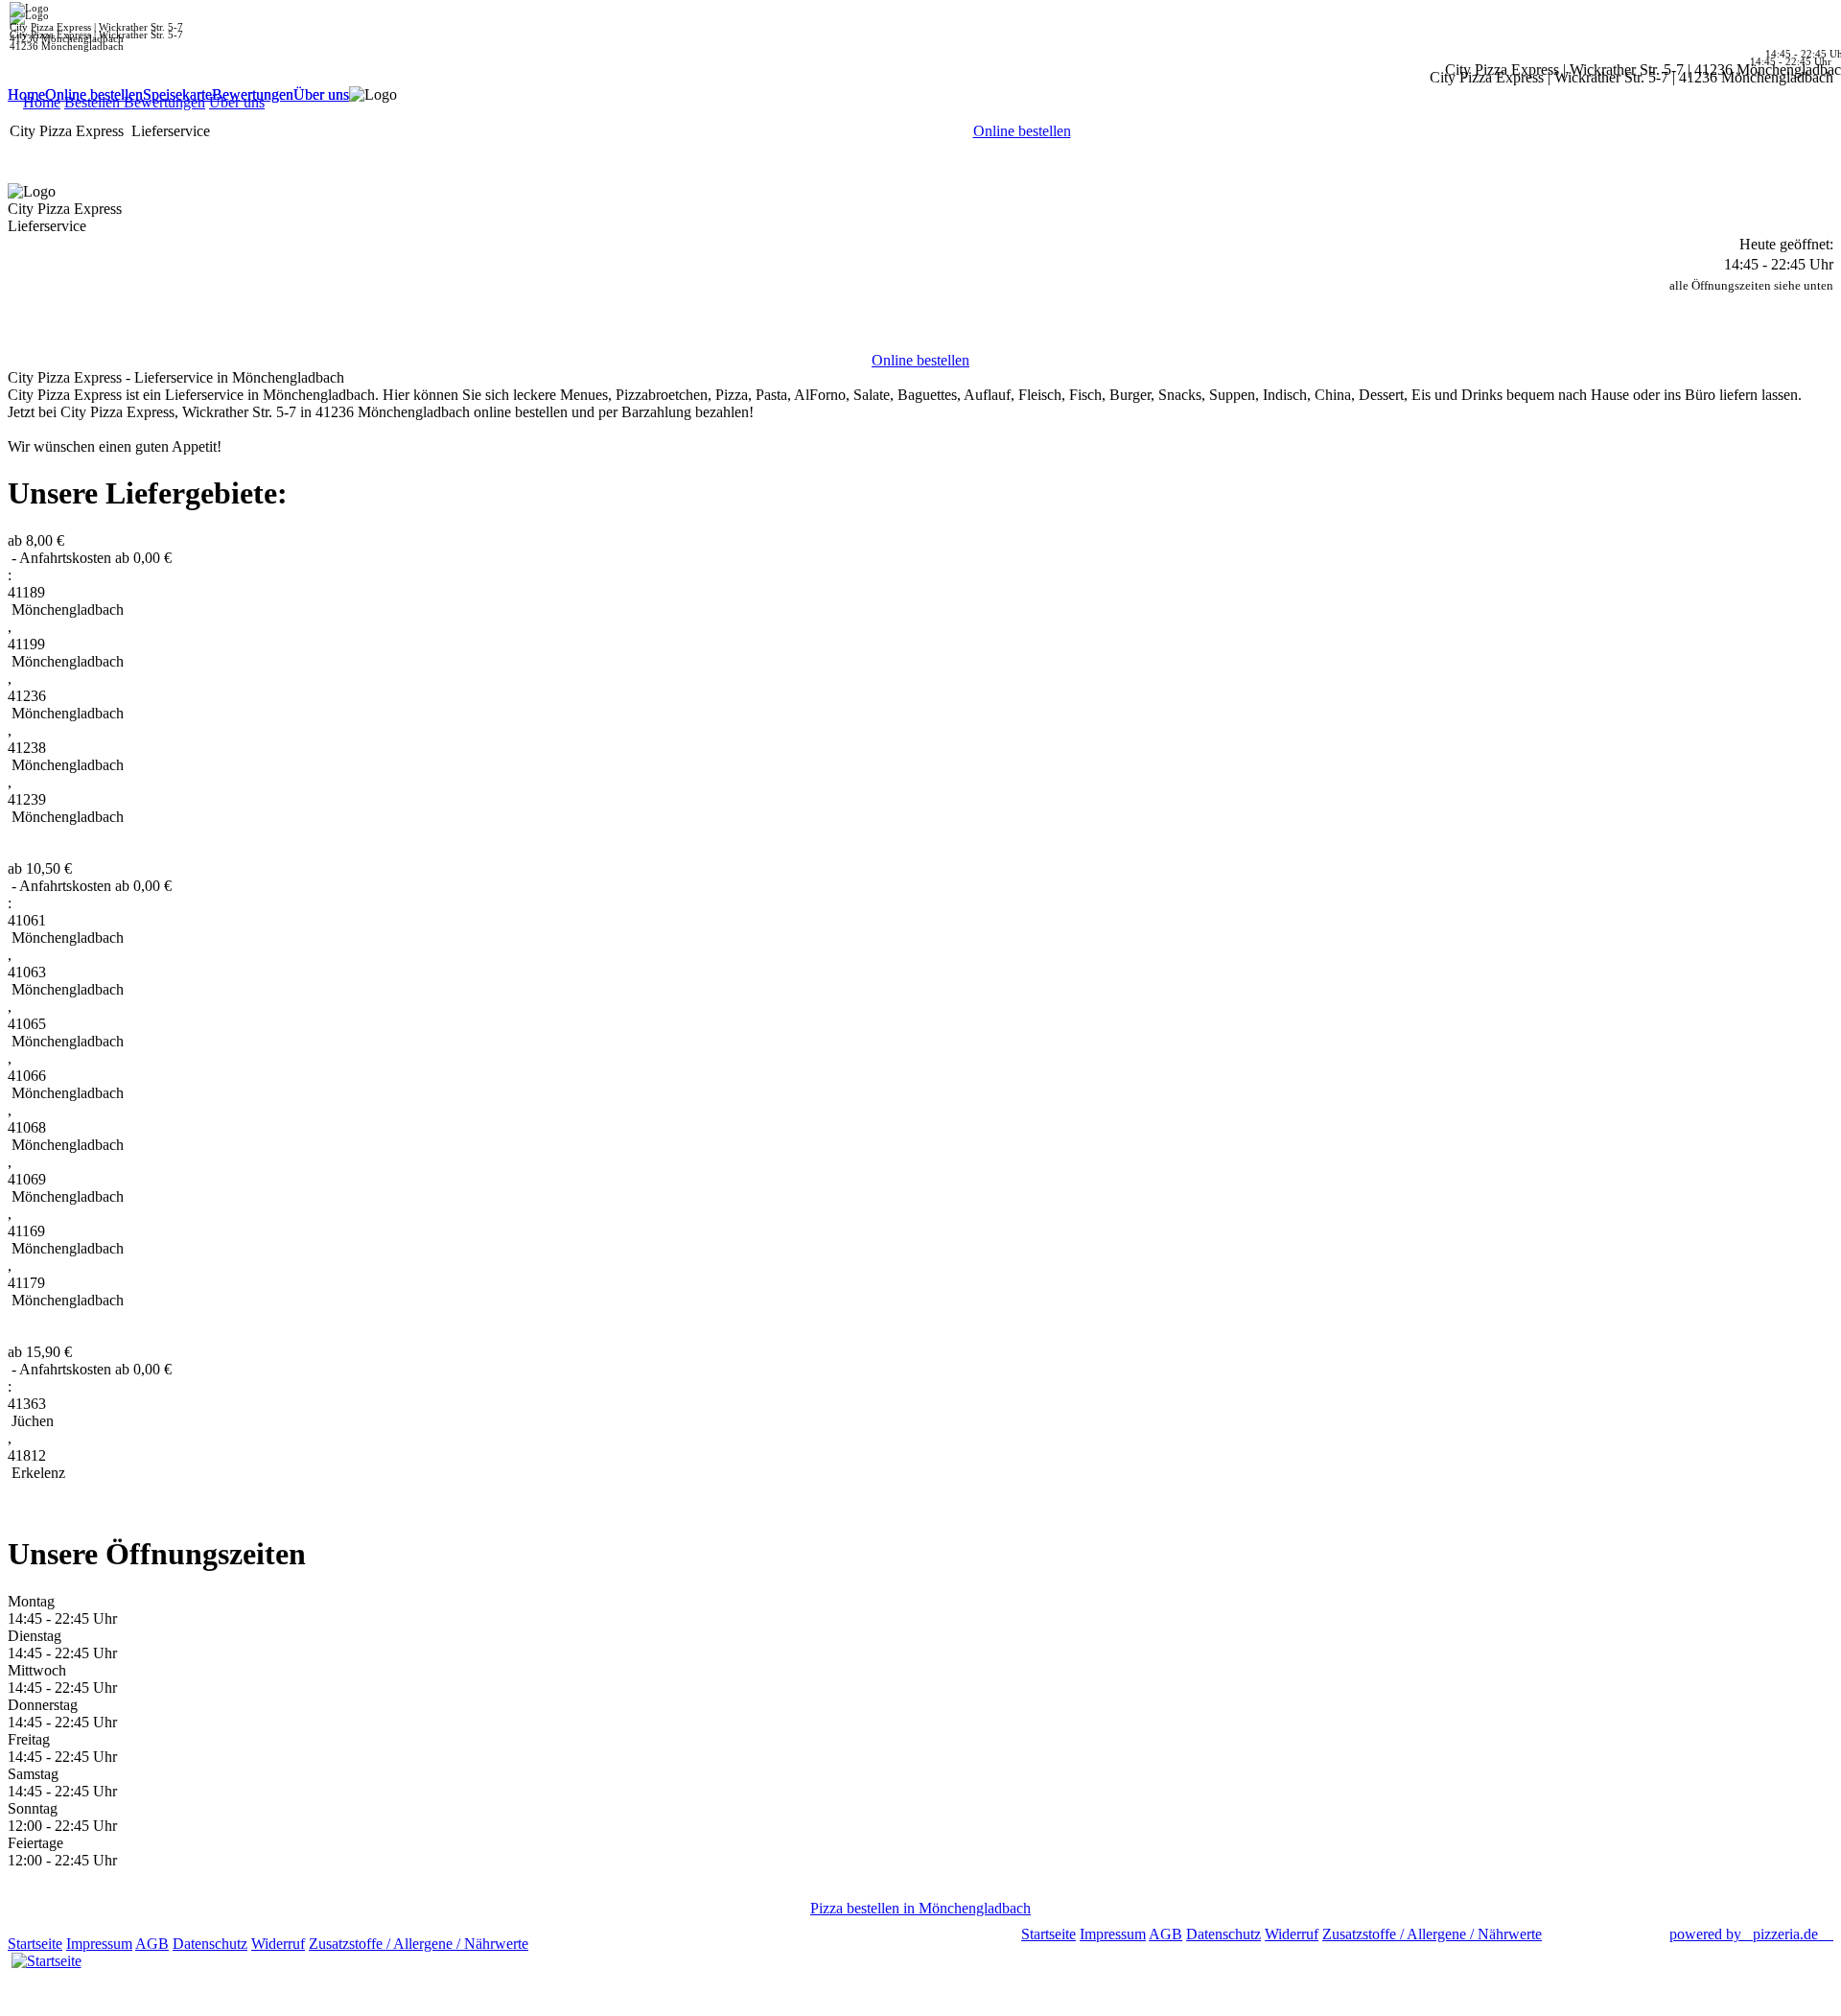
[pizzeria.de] (46, 1957)
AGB (152, 1944)
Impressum (99, 1944)
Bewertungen (253, 94)
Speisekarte (177, 94)
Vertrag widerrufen (589, 1944)
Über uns (321, 94)
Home (26, 94)
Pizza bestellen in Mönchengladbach (920, 1908)
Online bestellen (94, 94)
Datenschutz (210, 1944)
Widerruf (278, 1944)
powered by (1744, 1934)
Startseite (35, 1944)
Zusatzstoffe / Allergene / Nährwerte (419, 1944)
